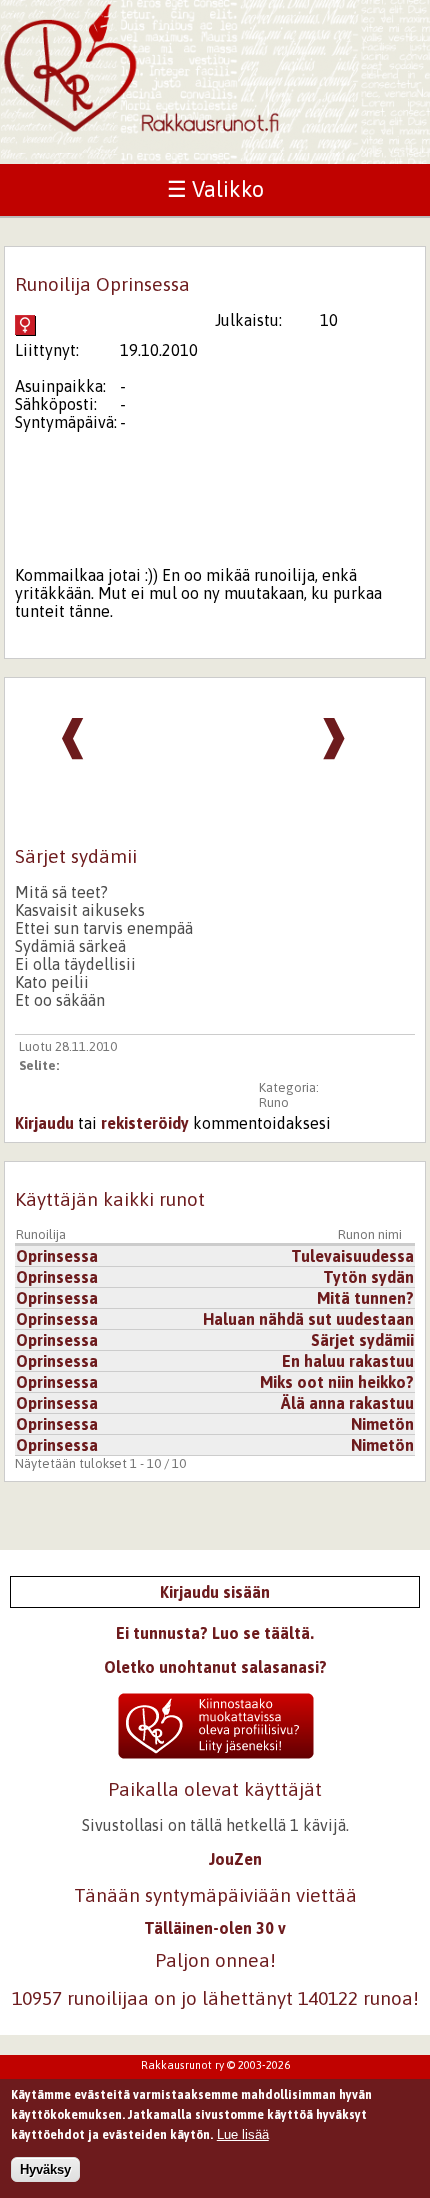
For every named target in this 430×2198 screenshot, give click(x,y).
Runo (274, 1102)
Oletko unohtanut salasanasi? (215, 1667)
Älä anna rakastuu (347, 1403)
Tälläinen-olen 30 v (215, 1928)
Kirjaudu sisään (215, 1592)
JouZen (235, 1859)
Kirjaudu (44, 1123)
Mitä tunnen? (365, 1298)
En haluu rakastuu (348, 1361)
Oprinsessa (57, 1256)
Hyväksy (45, 2169)
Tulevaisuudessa (352, 1256)
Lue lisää (243, 2134)
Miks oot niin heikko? (337, 1382)
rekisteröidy (145, 1123)
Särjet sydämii (362, 1340)
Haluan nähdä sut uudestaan (308, 1319)
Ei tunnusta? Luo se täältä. (215, 1633)
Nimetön (382, 1424)
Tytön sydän (368, 1277)
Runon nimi (370, 1234)
